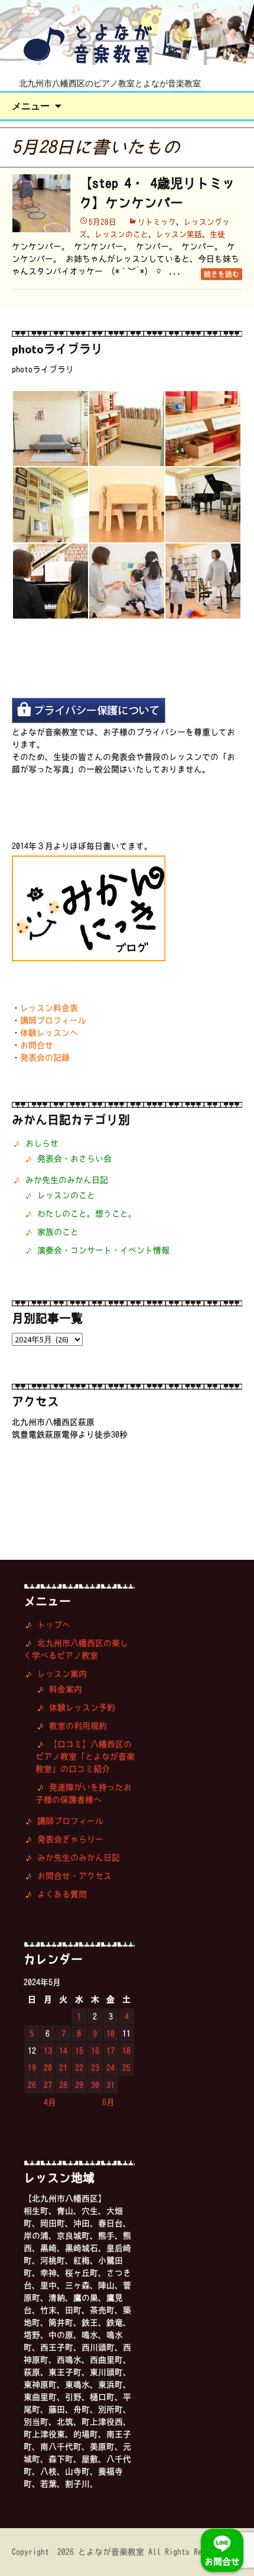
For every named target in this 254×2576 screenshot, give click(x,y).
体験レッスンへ (49, 1033)
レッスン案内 (62, 1674)
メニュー (31, 106)
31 (110, 2085)
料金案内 (66, 1689)
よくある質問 (62, 1894)
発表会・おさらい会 (74, 1159)
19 (32, 2068)
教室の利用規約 (78, 1726)
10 (110, 2034)
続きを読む (222, 274)
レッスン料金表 (49, 1008)
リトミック (157, 222)
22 (79, 2068)
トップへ (54, 1625)
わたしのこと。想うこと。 (87, 1214)
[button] (50, 429)
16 (95, 2051)
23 (95, 2068)
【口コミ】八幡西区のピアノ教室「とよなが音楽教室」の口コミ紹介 (85, 1757)
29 (79, 2085)
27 (48, 2085)
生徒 (217, 234)
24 (110, 2068)
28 (63, 2085)
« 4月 (46, 2102)
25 (126, 2068)
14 (63, 2051)
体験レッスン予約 (82, 1707)
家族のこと (58, 1232)
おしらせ (42, 1143)
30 (95, 2085)
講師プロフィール (53, 1020)
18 (126, 2051)
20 (48, 2068)
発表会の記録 (45, 1058)
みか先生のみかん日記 (67, 1180)
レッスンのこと (121, 234)
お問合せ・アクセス (74, 1876)
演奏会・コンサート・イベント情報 (103, 1250)
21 (63, 2068)
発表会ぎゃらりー (70, 1839)
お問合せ (37, 1045)
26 (32, 2085)
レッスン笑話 (179, 234)
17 (110, 2051)
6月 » (113, 2102)
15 (79, 2051)
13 (48, 2051)
